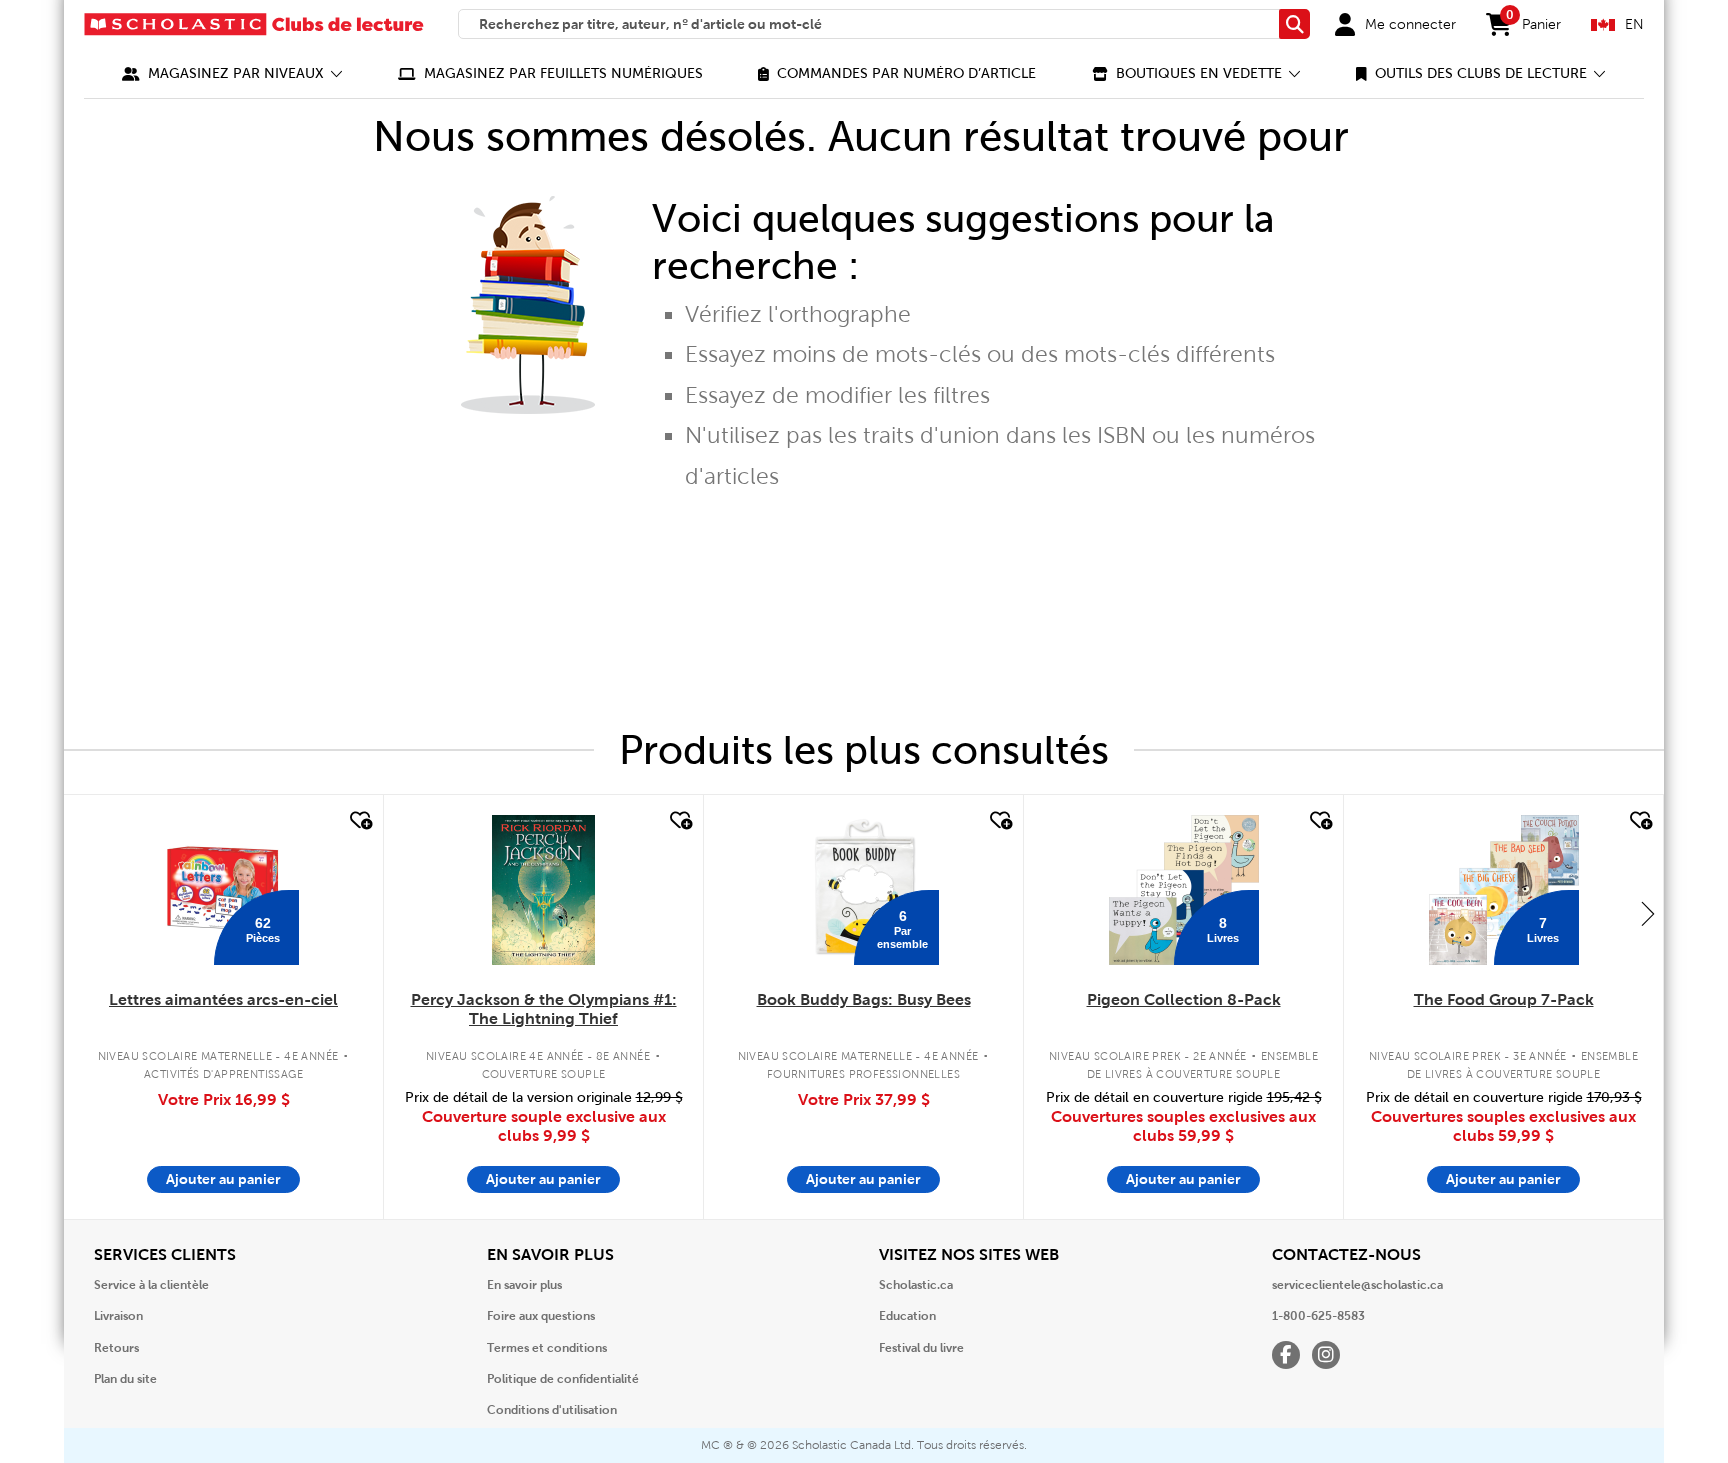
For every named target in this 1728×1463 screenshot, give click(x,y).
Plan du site (125, 1379)
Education (907, 1316)
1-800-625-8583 (1318, 1316)
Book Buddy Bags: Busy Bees (864, 999)
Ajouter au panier (223, 1179)
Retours (116, 1348)
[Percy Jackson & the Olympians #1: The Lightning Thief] (543, 890)
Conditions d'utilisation (552, 1410)
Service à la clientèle (151, 1285)
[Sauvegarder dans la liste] (359, 821)
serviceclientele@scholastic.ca (1357, 1285)
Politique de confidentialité (563, 1379)
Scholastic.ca (916, 1285)
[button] (232, 73)
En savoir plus (524, 1285)
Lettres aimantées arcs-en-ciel (223, 999)
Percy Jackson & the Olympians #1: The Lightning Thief (544, 1009)
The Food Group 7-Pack (1504, 999)
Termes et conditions (547, 1348)
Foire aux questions (541, 1316)
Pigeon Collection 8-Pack (1184, 999)
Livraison (118, 1316)
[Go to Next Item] (1648, 913)
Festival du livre (921, 1348)
